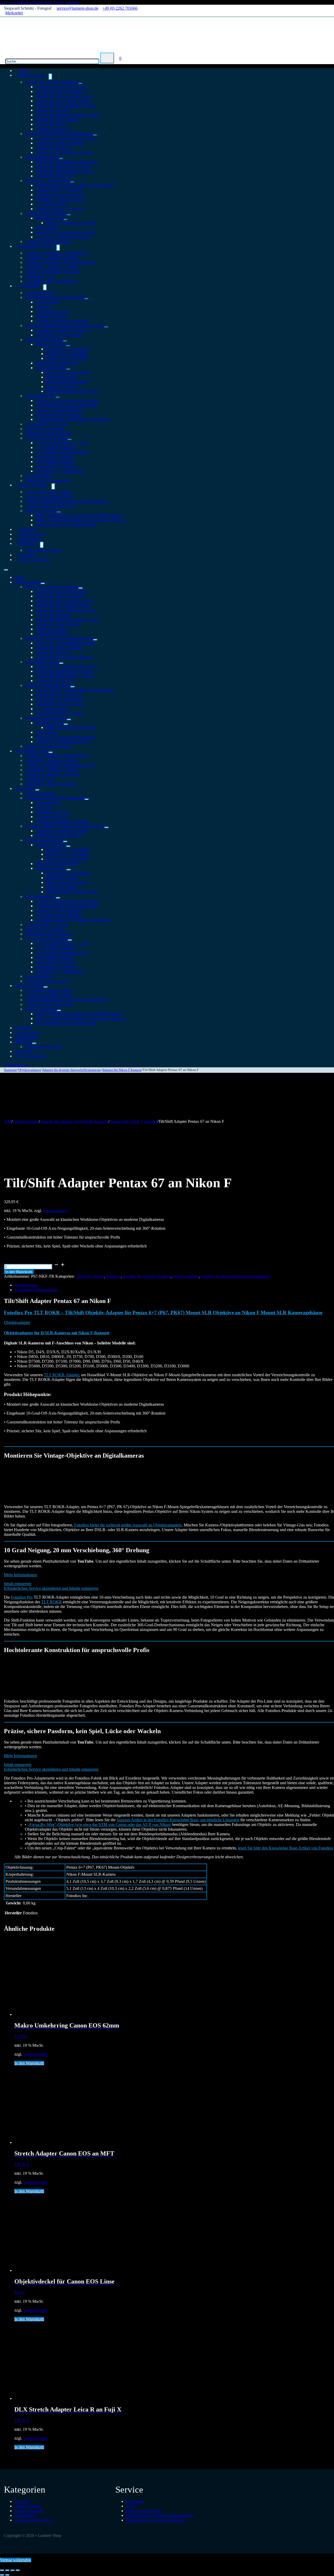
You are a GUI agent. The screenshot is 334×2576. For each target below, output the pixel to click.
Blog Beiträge (26, 1037)
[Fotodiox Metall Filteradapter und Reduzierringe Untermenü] (106, 327)
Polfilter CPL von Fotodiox (68, 349)
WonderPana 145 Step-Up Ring (51, 267)
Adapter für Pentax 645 (55, 176)
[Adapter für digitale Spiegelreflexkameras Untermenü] (95, 135)
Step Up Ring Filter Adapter (58, 335)
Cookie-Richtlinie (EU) (34, 2520)
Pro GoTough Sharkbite (55, 462)
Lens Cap (43, 307)
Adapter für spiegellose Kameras (52, 82)
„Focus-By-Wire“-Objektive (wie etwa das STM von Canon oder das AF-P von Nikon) (99, 1825)
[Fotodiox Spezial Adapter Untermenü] (69, 215)
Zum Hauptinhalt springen (22, 2)
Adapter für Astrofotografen (48, 746)
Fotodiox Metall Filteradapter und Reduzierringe (65, 325)
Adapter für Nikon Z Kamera (59, 91)
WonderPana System (35, 246)
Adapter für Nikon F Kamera (59, 143)
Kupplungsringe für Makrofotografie (65, 525)
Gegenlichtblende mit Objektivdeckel (66, 405)
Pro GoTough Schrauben (56, 466)
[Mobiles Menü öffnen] (6, 570)
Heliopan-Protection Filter (67, 382)
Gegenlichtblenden (40, 396)
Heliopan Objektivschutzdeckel (61, 321)
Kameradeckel (47, 302)
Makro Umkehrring (41, 511)
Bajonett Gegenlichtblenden (58, 415)
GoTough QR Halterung (55, 447)
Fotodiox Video (27, 1033)
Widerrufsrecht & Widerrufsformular (156, 2520)
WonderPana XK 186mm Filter (51, 281)
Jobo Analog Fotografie (44, 429)
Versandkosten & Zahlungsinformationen (160, 2515)
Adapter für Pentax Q (53, 129)
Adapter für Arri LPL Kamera (60, 195)
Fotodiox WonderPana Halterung (52, 272)
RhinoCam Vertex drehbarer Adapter (65, 232)
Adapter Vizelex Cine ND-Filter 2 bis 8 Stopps (74, 185)
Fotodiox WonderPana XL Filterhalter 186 (60, 262)
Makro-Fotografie (33, 485)
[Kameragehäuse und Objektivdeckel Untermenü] (86, 299)
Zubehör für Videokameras (47, 981)
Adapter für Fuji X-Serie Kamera (62, 101)
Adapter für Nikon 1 (52, 124)
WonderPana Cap (39, 276)
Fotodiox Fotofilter (51, 344)
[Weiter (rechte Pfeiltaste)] (7, 2575)
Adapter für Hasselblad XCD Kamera (66, 162)
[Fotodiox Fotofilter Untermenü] (68, 346)
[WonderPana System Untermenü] (58, 248)
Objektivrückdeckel (51, 316)
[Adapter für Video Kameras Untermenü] (72, 182)
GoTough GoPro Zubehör (46, 438)
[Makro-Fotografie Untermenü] (53, 486)
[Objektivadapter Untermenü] (50, 77)
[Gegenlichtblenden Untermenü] (58, 397)
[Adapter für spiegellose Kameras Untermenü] (80, 83)
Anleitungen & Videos (43, 550)
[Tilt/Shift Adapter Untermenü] (65, 220)
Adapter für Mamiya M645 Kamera (65, 171)
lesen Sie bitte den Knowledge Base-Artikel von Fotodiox (286, 1848)
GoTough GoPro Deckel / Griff (61, 443)
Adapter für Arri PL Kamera (58, 190)
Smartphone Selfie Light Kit (48, 433)
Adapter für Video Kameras (48, 181)
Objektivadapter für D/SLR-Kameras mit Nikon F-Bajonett (57, 1333)
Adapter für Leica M (52, 110)
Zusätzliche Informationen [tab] (36, 1290)
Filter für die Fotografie (44, 340)
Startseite (10, 1070)
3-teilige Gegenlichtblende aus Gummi (67, 401)
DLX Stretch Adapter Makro (49, 492)
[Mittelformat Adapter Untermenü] (61, 159)
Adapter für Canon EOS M (58, 120)
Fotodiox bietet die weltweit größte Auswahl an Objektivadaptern (128, 1525)
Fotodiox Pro (22, 1597)
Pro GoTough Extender (55, 457)
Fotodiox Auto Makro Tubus (48, 497)
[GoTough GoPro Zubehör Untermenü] (70, 440)
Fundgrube (23, 1028)
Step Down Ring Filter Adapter (61, 330)
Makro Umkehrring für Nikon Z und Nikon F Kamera (80, 520)
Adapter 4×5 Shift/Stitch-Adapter (63, 237)
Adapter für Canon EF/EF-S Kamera (66, 138)
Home (19, 577)
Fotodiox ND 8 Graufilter (67, 358)
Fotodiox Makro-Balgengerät (49, 506)
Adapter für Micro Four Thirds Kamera (68, 115)
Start (8, 1121)
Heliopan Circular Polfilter (67, 372)
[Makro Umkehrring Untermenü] (59, 512)
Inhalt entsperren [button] (18, 1584)
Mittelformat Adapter (42, 157)
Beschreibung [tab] (26, 1285)
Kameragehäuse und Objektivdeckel (55, 297)
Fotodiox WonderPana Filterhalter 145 (56, 253)
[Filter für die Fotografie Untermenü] (65, 341)
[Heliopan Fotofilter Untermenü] (68, 369)
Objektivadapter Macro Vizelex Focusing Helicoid (67, 501)
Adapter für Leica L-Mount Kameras (66, 105)
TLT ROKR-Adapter (61, 1375)
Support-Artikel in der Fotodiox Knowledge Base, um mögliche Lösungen (178, 1820)
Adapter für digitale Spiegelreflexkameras (59, 134)
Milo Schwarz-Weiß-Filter (57, 363)
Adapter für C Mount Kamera (60, 199)
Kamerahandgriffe (40, 293)
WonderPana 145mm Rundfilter (51, 258)
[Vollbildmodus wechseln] (7, 2570)
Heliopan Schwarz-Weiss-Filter (71, 391)
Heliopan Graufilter (62, 386)
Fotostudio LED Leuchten (46, 424)
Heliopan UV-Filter (62, 377)
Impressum (135, 2501)
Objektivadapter (31, 75)
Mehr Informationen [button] (20, 1575)
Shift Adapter (46, 227)
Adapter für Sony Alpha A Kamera (64, 152)
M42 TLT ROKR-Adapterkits (71, 223)
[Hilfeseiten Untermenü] (42, 545)
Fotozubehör (29, 286)
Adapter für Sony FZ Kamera (60, 209)
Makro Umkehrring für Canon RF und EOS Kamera (79, 515)
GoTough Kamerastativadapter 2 (62, 452)
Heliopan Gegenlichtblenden (59, 410)
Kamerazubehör (38, 476)
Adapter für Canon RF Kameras (62, 87)
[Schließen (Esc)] (18, 2570)
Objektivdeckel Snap (52, 311)
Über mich (23, 1051)
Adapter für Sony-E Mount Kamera (65, 96)
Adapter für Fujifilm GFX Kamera (64, 166)
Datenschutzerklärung (144, 2511)
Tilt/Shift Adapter (49, 218)
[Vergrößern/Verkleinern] (2, 2570)
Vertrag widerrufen (34, 560)
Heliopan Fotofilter (51, 368)
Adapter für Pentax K (53, 148)
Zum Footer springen (62, 2)
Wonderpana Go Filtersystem (59, 471)
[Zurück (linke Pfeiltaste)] (2, 2575)
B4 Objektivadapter (51, 204)
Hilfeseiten (27, 543)
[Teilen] (13, 2570)
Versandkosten (55, 1211)
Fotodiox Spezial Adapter (46, 213)
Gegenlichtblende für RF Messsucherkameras (73, 419)
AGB (130, 2506)
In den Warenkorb (19, 1272)
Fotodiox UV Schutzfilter (67, 354)
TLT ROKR (52, 1602)
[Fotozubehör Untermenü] (45, 287)
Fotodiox (113, 1276)
